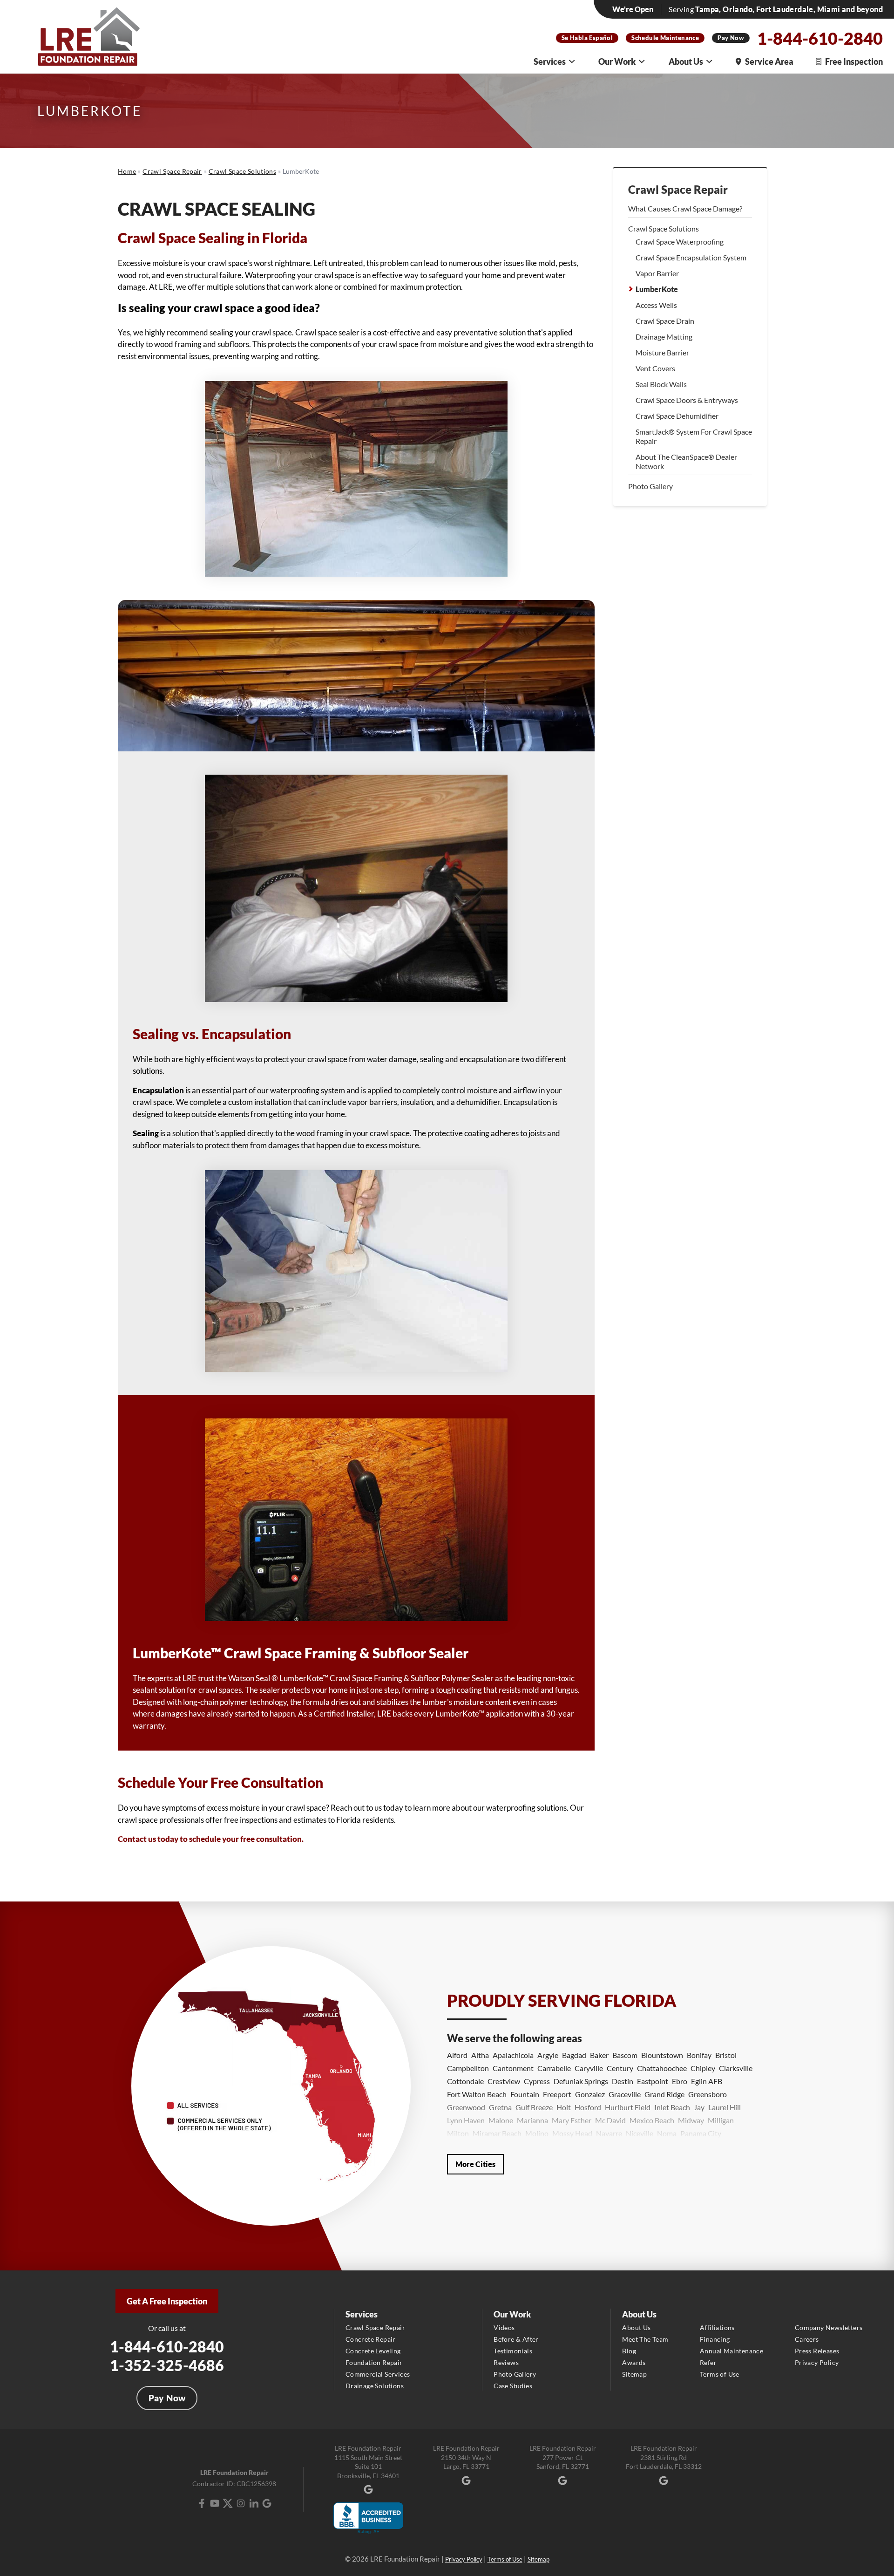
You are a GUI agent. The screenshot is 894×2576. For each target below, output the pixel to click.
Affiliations (717, 2327)
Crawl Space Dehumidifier (677, 416)
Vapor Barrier (657, 273)
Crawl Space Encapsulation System (691, 257)
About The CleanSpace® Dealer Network (686, 461)
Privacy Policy (817, 2362)
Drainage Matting (664, 337)
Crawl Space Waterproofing (680, 242)
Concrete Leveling (373, 2351)
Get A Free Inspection (167, 2301)
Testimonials (513, 2351)
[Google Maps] (267, 2503)
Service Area (769, 61)
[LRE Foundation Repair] (89, 37)
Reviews (506, 2362)
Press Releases (817, 2351)
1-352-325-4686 (167, 2365)
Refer (708, 2362)
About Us (686, 61)
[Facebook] (202, 2503)
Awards (634, 2362)
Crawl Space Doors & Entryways (687, 400)
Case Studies (513, 2386)
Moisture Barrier (662, 352)
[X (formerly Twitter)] (228, 2503)
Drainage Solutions (375, 2386)
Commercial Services (378, 2374)
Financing (715, 2339)
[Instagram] (241, 2503)
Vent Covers (655, 368)
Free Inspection (854, 61)
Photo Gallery (650, 486)
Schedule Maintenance (665, 38)
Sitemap (634, 2374)
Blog (629, 2351)
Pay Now (731, 38)
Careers (807, 2339)
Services (550, 61)
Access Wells (656, 305)
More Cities (475, 2164)
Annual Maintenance (731, 2351)
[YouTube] (215, 2503)
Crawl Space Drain (665, 321)
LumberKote (657, 289)
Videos (504, 2327)
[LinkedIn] (254, 2503)
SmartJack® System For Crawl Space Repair (694, 436)
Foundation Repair (374, 2362)
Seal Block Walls (661, 384)
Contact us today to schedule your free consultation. (211, 1839)
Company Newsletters (829, 2327)
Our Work (617, 61)
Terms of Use (720, 2374)
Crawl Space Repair (678, 190)
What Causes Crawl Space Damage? (685, 208)
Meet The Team (645, 2339)
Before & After (516, 2339)
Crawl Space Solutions (664, 228)
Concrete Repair (371, 2339)
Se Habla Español (587, 38)
